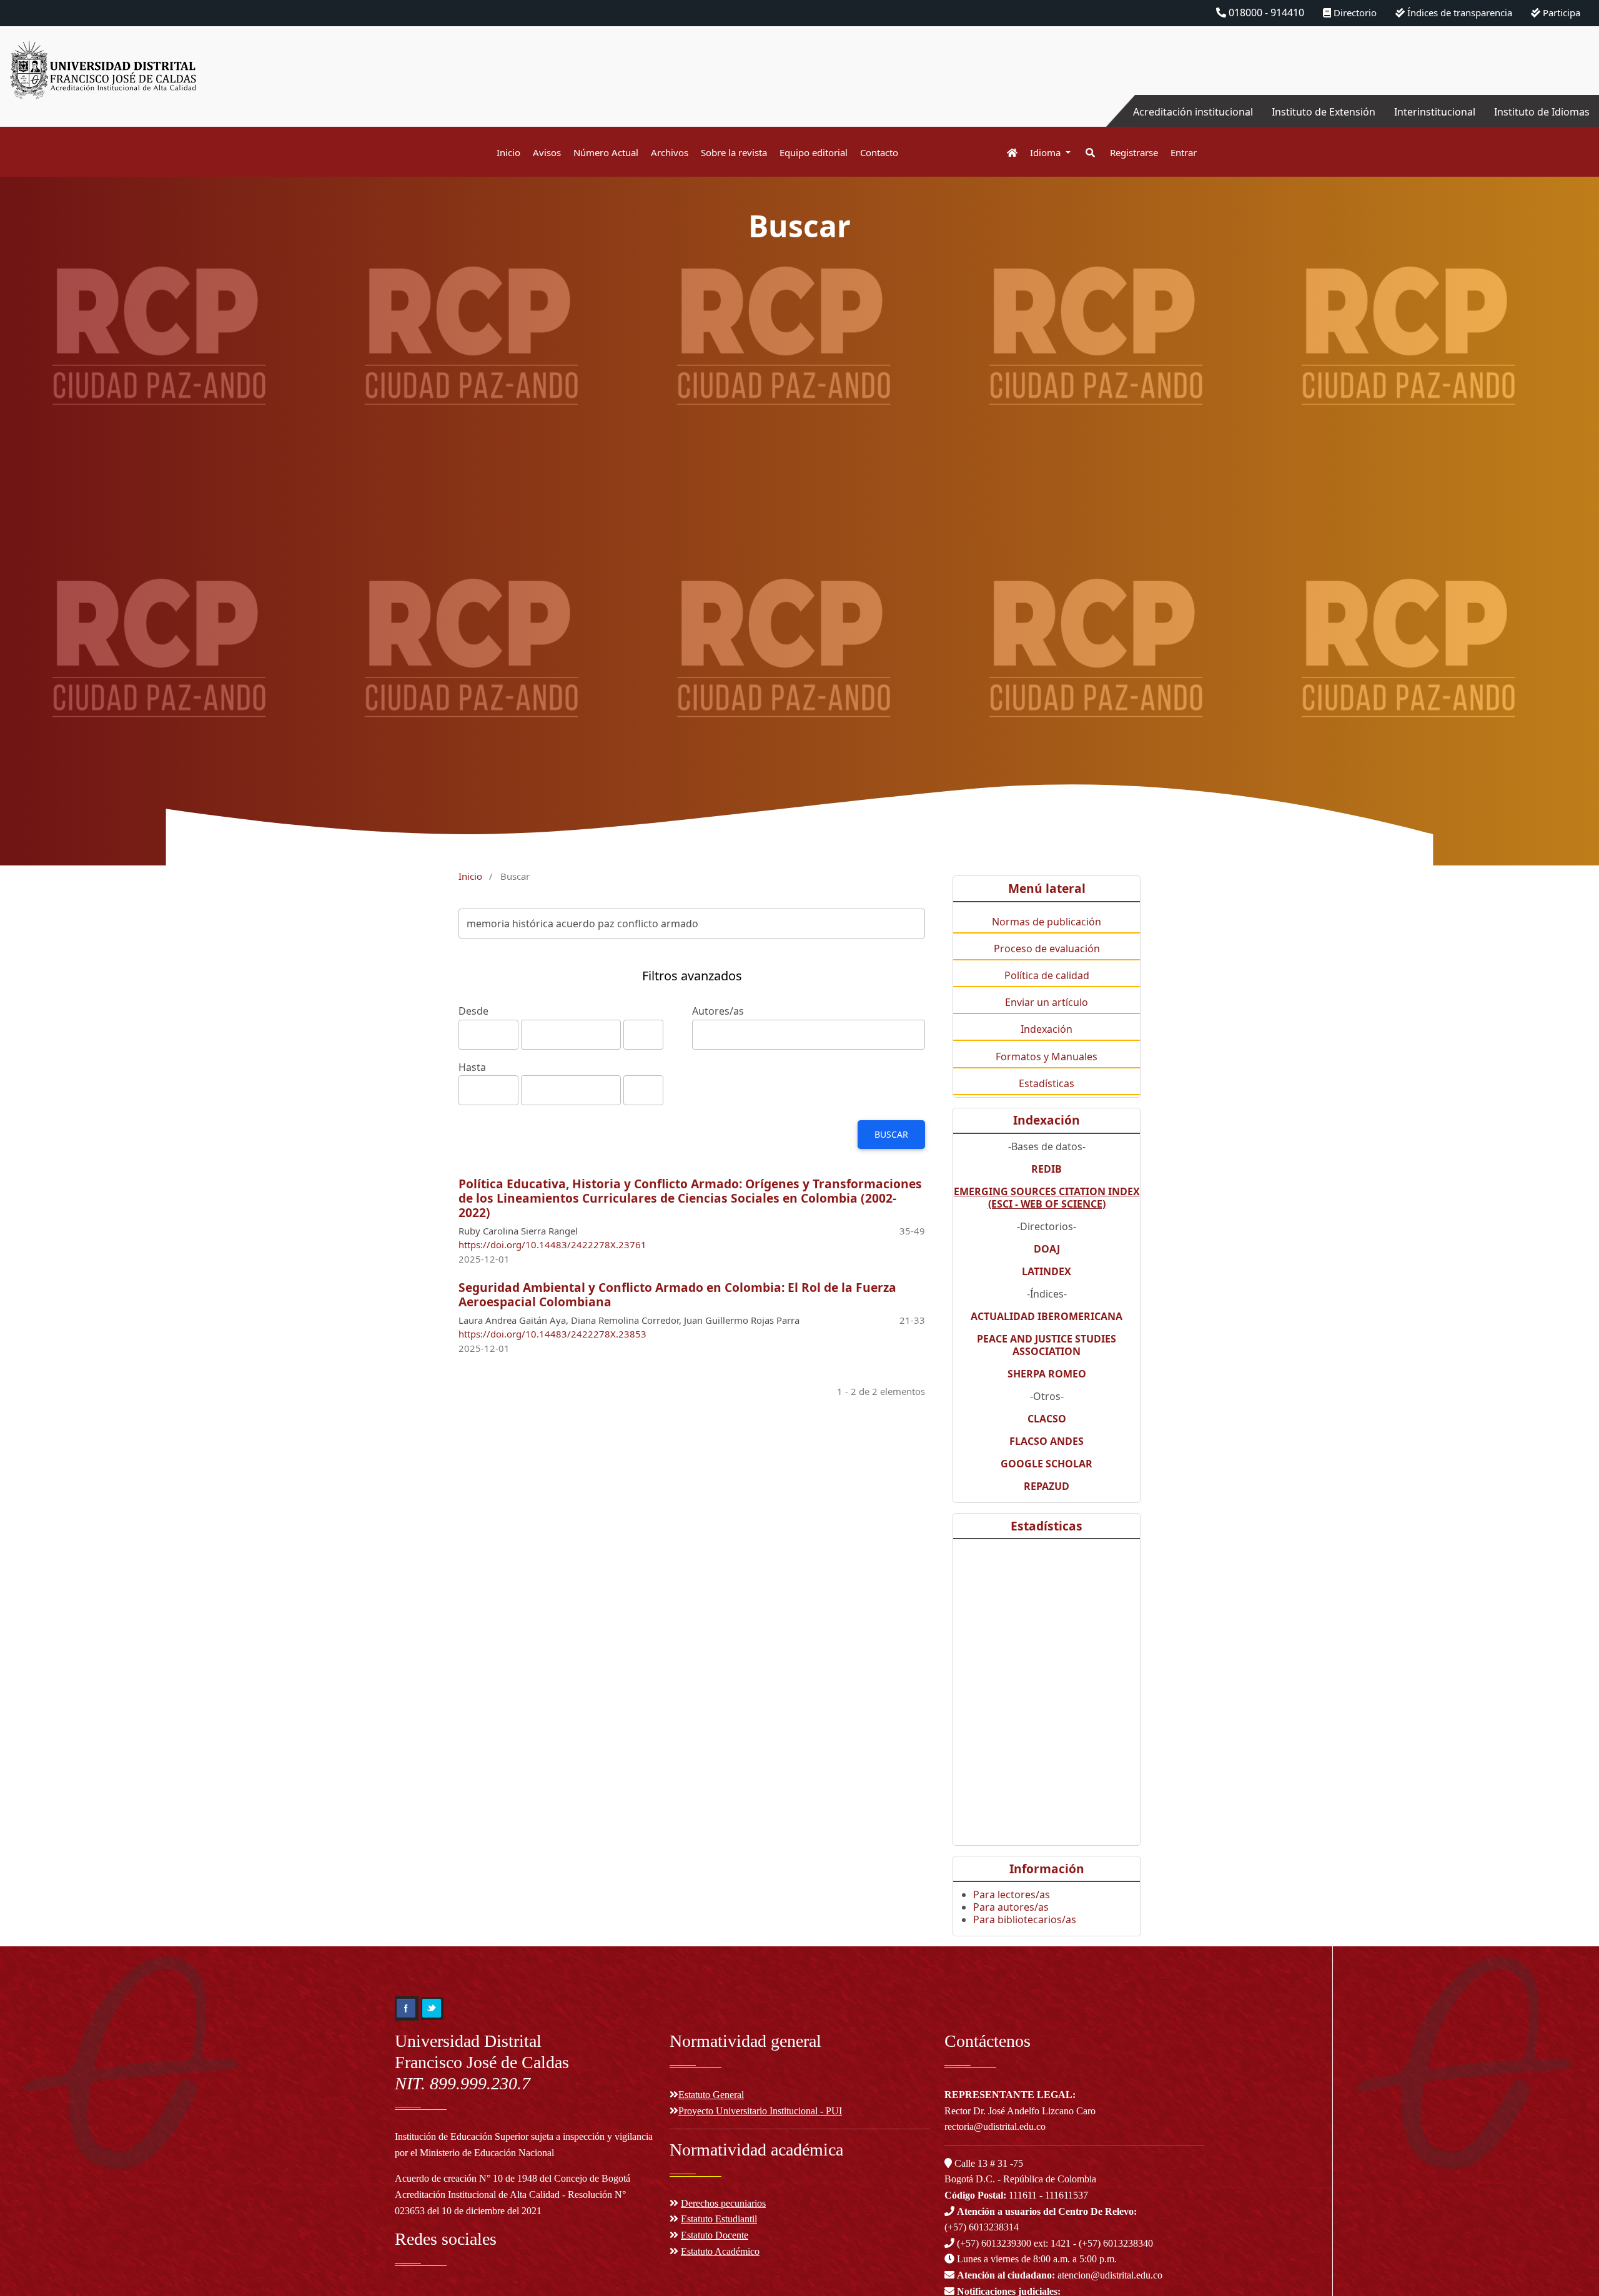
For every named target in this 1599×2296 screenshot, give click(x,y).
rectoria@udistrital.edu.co (995, 2126)
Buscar (891, 1134)
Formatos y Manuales (1047, 1057)
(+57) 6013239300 (994, 2243)
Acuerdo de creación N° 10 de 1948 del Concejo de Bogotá (512, 2178)
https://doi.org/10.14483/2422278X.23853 (552, 1334)
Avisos (547, 152)
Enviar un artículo (1047, 1002)
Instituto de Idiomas (1542, 112)
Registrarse (1134, 152)
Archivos (670, 152)
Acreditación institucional (1193, 112)
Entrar (1184, 152)
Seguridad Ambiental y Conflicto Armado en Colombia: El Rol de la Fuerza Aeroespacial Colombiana (677, 1294)
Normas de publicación (1047, 922)
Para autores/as (1011, 1907)
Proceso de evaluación (1047, 948)
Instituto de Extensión (1324, 112)
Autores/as (718, 1011)
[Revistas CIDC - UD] (1006, 153)
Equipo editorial (814, 152)
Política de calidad (1047, 975)
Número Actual (606, 152)
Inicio (508, 152)
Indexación (1047, 1029)
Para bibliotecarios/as (1025, 1919)
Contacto (879, 152)
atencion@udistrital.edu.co (1060, 2275)
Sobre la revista (734, 152)
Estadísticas (1047, 1083)
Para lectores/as (1012, 1894)
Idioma (1047, 152)
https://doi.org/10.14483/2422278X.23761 (552, 1244)
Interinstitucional (1435, 112)
